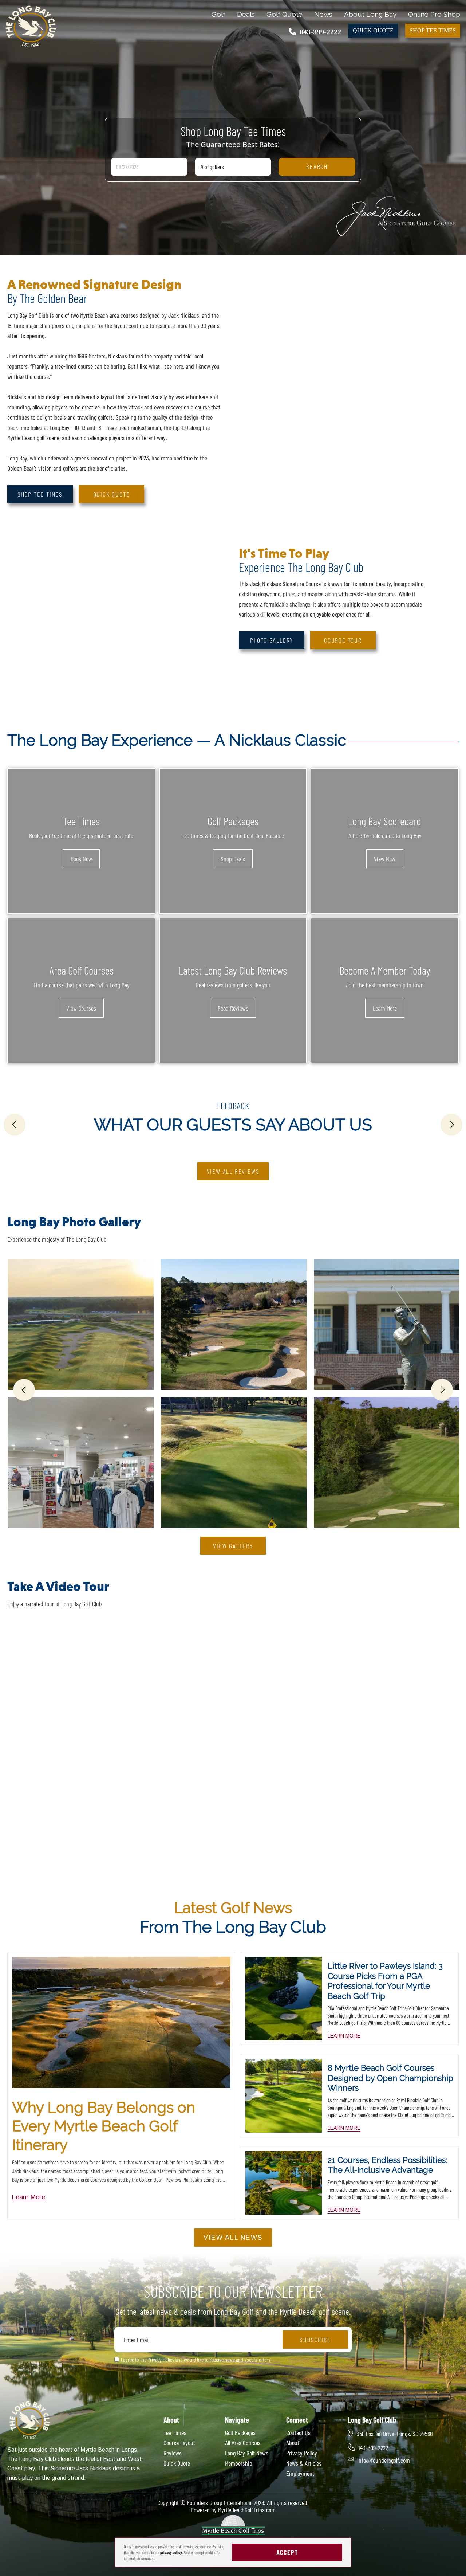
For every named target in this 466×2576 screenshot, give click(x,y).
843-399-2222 (320, 32)
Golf (218, 14)
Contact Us (298, 2432)
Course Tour (343, 640)
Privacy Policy (302, 2453)
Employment (300, 2473)
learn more (344, 2036)
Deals (246, 14)
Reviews (173, 2453)
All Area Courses (243, 2443)
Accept (287, 2552)
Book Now (81, 859)
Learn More (385, 1008)
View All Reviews (233, 1171)
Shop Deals (233, 859)
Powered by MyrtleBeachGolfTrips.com (233, 2510)
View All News (233, 2238)
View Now (385, 859)
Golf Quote (285, 14)
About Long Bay (370, 14)
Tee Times (175, 2432)
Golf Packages (240, 2432)
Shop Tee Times (433, 30)
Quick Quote (373, 30)
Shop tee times (40, 494)
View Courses (81, 1008)
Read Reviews (233, 1008)
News (323, 14)
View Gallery (233, 1546)
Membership (239, 2463)
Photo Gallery (272, 640)
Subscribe (315, 2340)
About (293, 2443)
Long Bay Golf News (247, 2453)
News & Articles (304, 2463)
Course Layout (179, 2443)
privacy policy (171, 2552)
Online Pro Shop (434, 14)
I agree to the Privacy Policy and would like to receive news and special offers (196, 2359)
